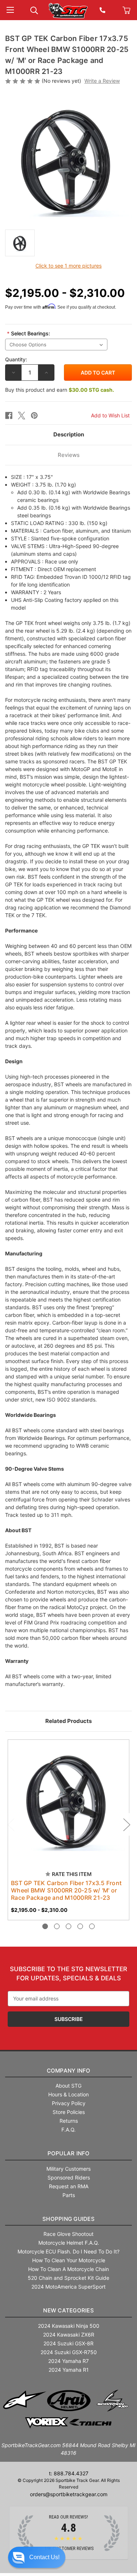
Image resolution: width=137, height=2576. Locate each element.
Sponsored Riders (69, 2177)
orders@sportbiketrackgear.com (69, 2494)
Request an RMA (69, 2186)
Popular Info (69, 2153)
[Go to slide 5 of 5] (92, 1926)
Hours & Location (68, 2094)
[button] (37, 2557)
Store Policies (69, 2112)
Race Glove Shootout (68, 2234)
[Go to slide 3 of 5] (68, 1926)
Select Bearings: (28, 333)
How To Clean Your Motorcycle (69, 2260)
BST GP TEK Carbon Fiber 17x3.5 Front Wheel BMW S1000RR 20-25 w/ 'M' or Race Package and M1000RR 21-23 (66, 1890)
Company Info (69, 2071)
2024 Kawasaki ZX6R (69, 2335)
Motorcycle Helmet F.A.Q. (69, 2243)
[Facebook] (9, 416)
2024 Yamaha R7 (68, 2361)
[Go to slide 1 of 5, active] (45, 1926)
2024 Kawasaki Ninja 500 (69, 2326)
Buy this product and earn (60, 390)
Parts (69, 2195)
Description (69, 434)
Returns (69, 2121)
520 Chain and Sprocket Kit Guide (68, 2278)
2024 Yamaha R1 (69, 2370)
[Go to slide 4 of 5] (80, 1926)
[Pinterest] (34, 416)
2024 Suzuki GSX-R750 (69, 2352)
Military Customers (68, 2169)
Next (126, 1824)
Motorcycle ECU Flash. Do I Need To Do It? (68, 2251)
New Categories (68, 2310)
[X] (22, 416)
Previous (11, 1824)
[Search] (34, 10)
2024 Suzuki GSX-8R (68, 2343)
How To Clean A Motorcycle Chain (68, 2269)
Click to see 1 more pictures (68, 266)
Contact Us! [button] (44, 2557)
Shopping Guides (68, 2219)
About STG (68, 2086)
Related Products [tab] (68, 1721)
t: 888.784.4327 (69, 2473)
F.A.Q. (68, 2130)
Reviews (69, 455)
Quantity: (16, 359)
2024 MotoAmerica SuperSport (68, 2287)
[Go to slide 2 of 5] (57, 1926)
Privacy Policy (69, 2103)
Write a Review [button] (102, 81)
